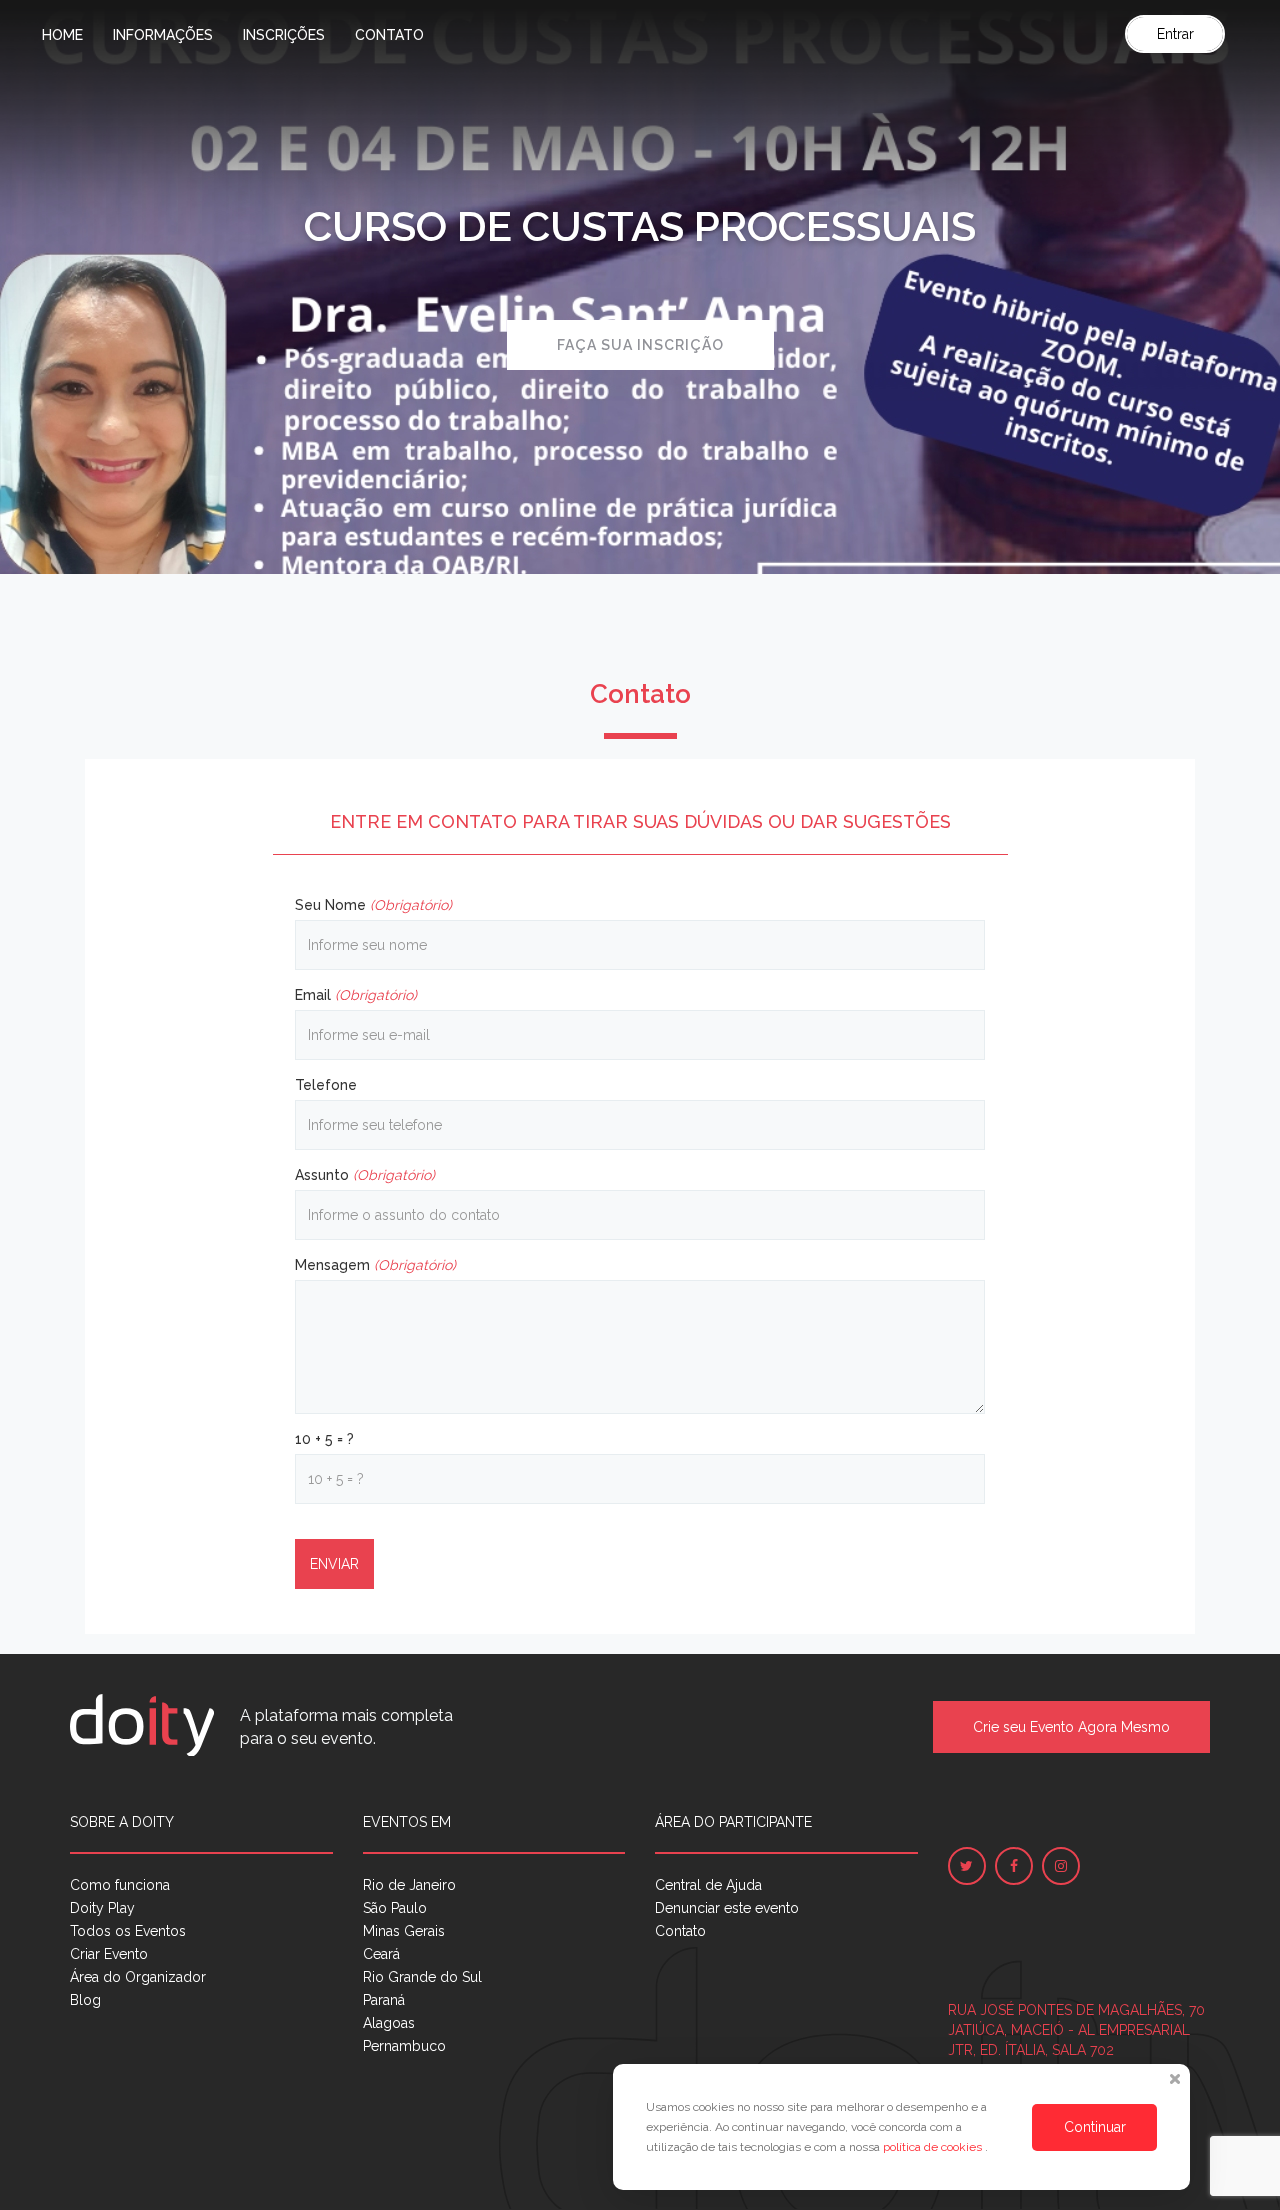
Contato (389, 35)
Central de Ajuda (708, 1885)
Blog (85, 2000)
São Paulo (395, 1908)
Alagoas (389, 2023)
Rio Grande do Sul (422, 1977)
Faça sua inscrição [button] (640, 345)
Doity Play (102, 1908)
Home (62, 35)
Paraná (384, 2000)
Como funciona (120, 1885)
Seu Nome (373, 905)
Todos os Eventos (128, 1931)
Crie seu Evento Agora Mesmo (1071, 1727)
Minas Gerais (404, 1931)
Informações (163, 35)
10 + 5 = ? (324, 1439)
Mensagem (375, 1265)
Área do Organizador (138, 1977)
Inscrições (284, 35)
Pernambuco (404, 2046)
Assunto (365, 1175)
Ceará (381, 1954)
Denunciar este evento (727, 1908)
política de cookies (934, 2147)
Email (356, 995)
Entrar (1175, 34)
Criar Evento (109, 1954)
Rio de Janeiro (409, 1885)
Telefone (326, 1085)
